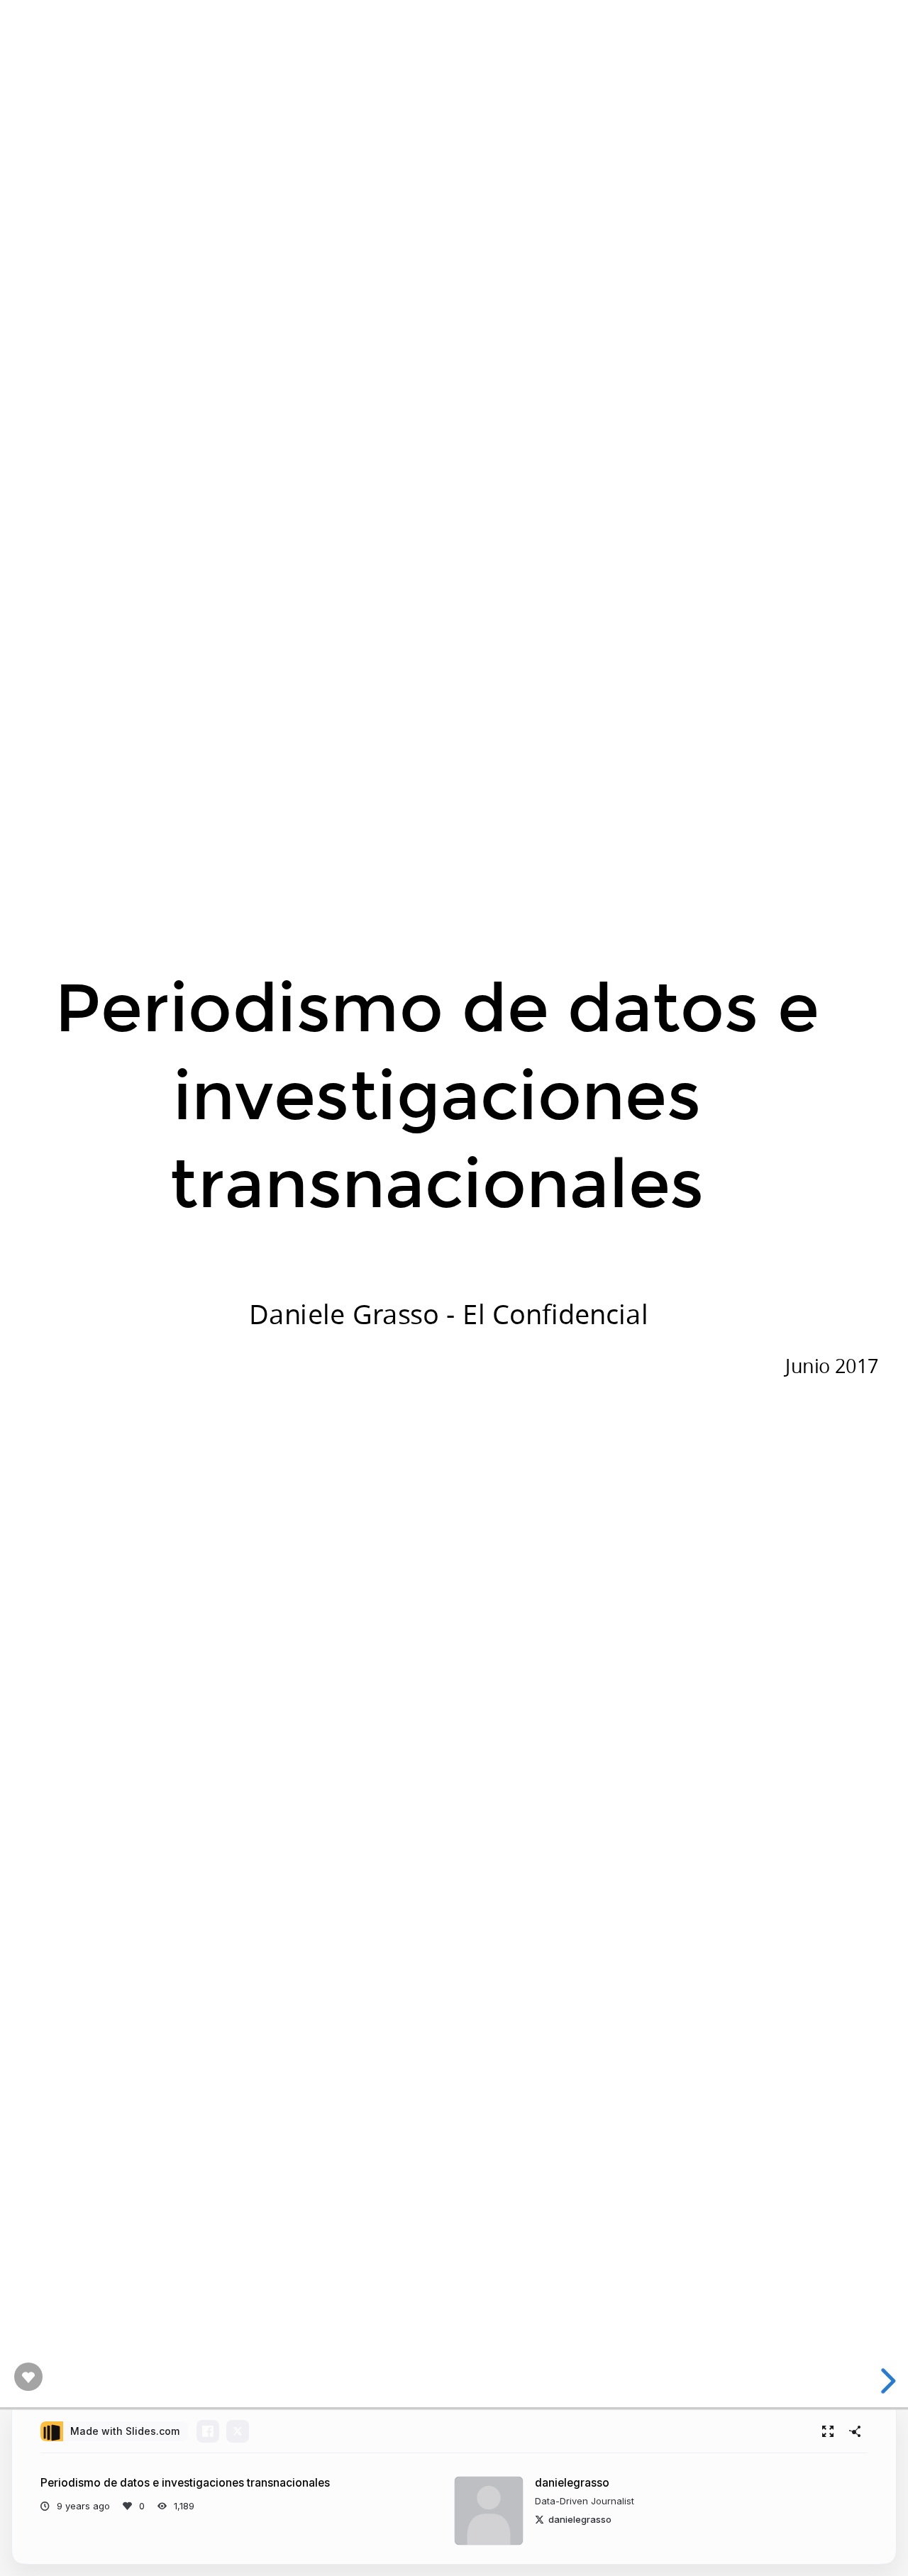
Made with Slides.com (125, 2431)
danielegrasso (572, 2483)
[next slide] (886, 2381)
